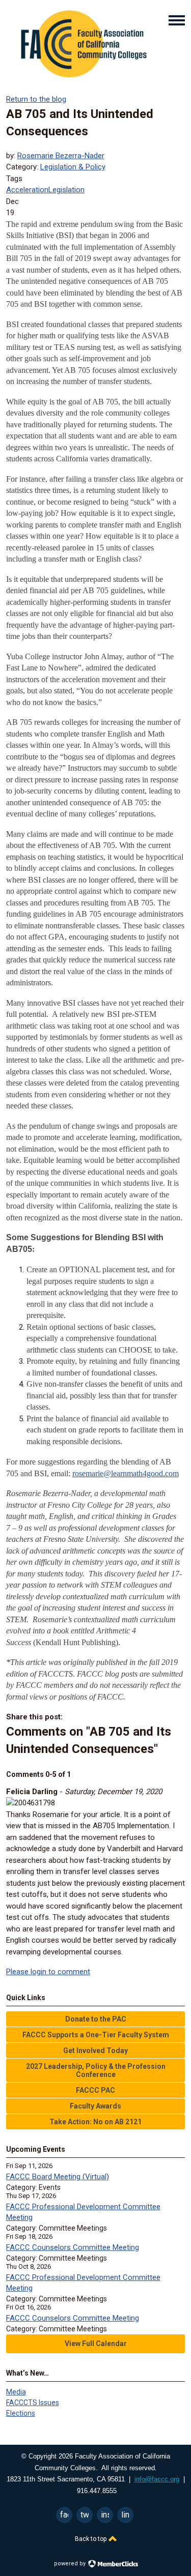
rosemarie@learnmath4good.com (126, 1473)
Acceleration (27, 190)
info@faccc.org (157, 2479)
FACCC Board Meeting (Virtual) (58, 2177)
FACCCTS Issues (33, 2403)
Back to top (91, 2539)
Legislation (66, 190)
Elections (21, 2413)
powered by (71, 2564)
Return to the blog (36, 99)
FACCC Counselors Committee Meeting (73, 2247)
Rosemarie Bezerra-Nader (61, 156)
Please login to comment (48, 1972)
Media (16, 2392)
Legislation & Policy (73, 167)
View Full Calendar (96, 2344)
